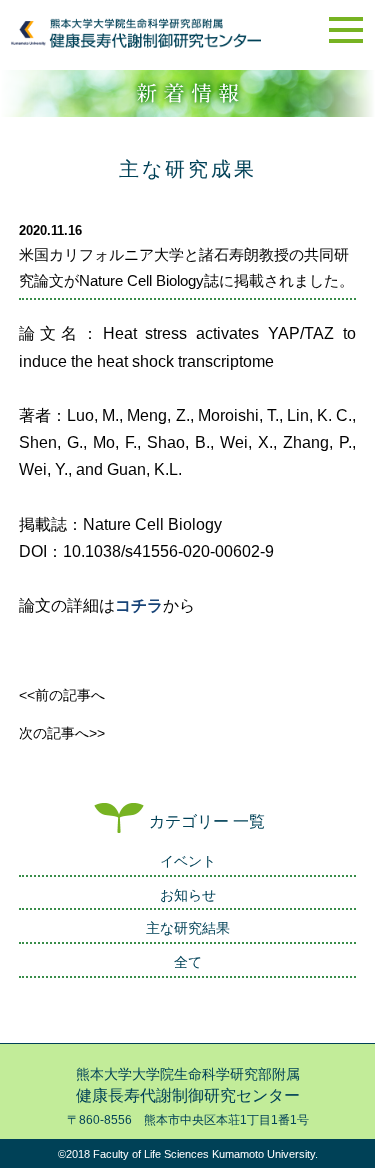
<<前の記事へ (62, 695)
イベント (188, 861)
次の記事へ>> (62, 733)
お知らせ (188, 895)
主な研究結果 (188, 928)
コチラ (139, 605)
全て (188, 962)
